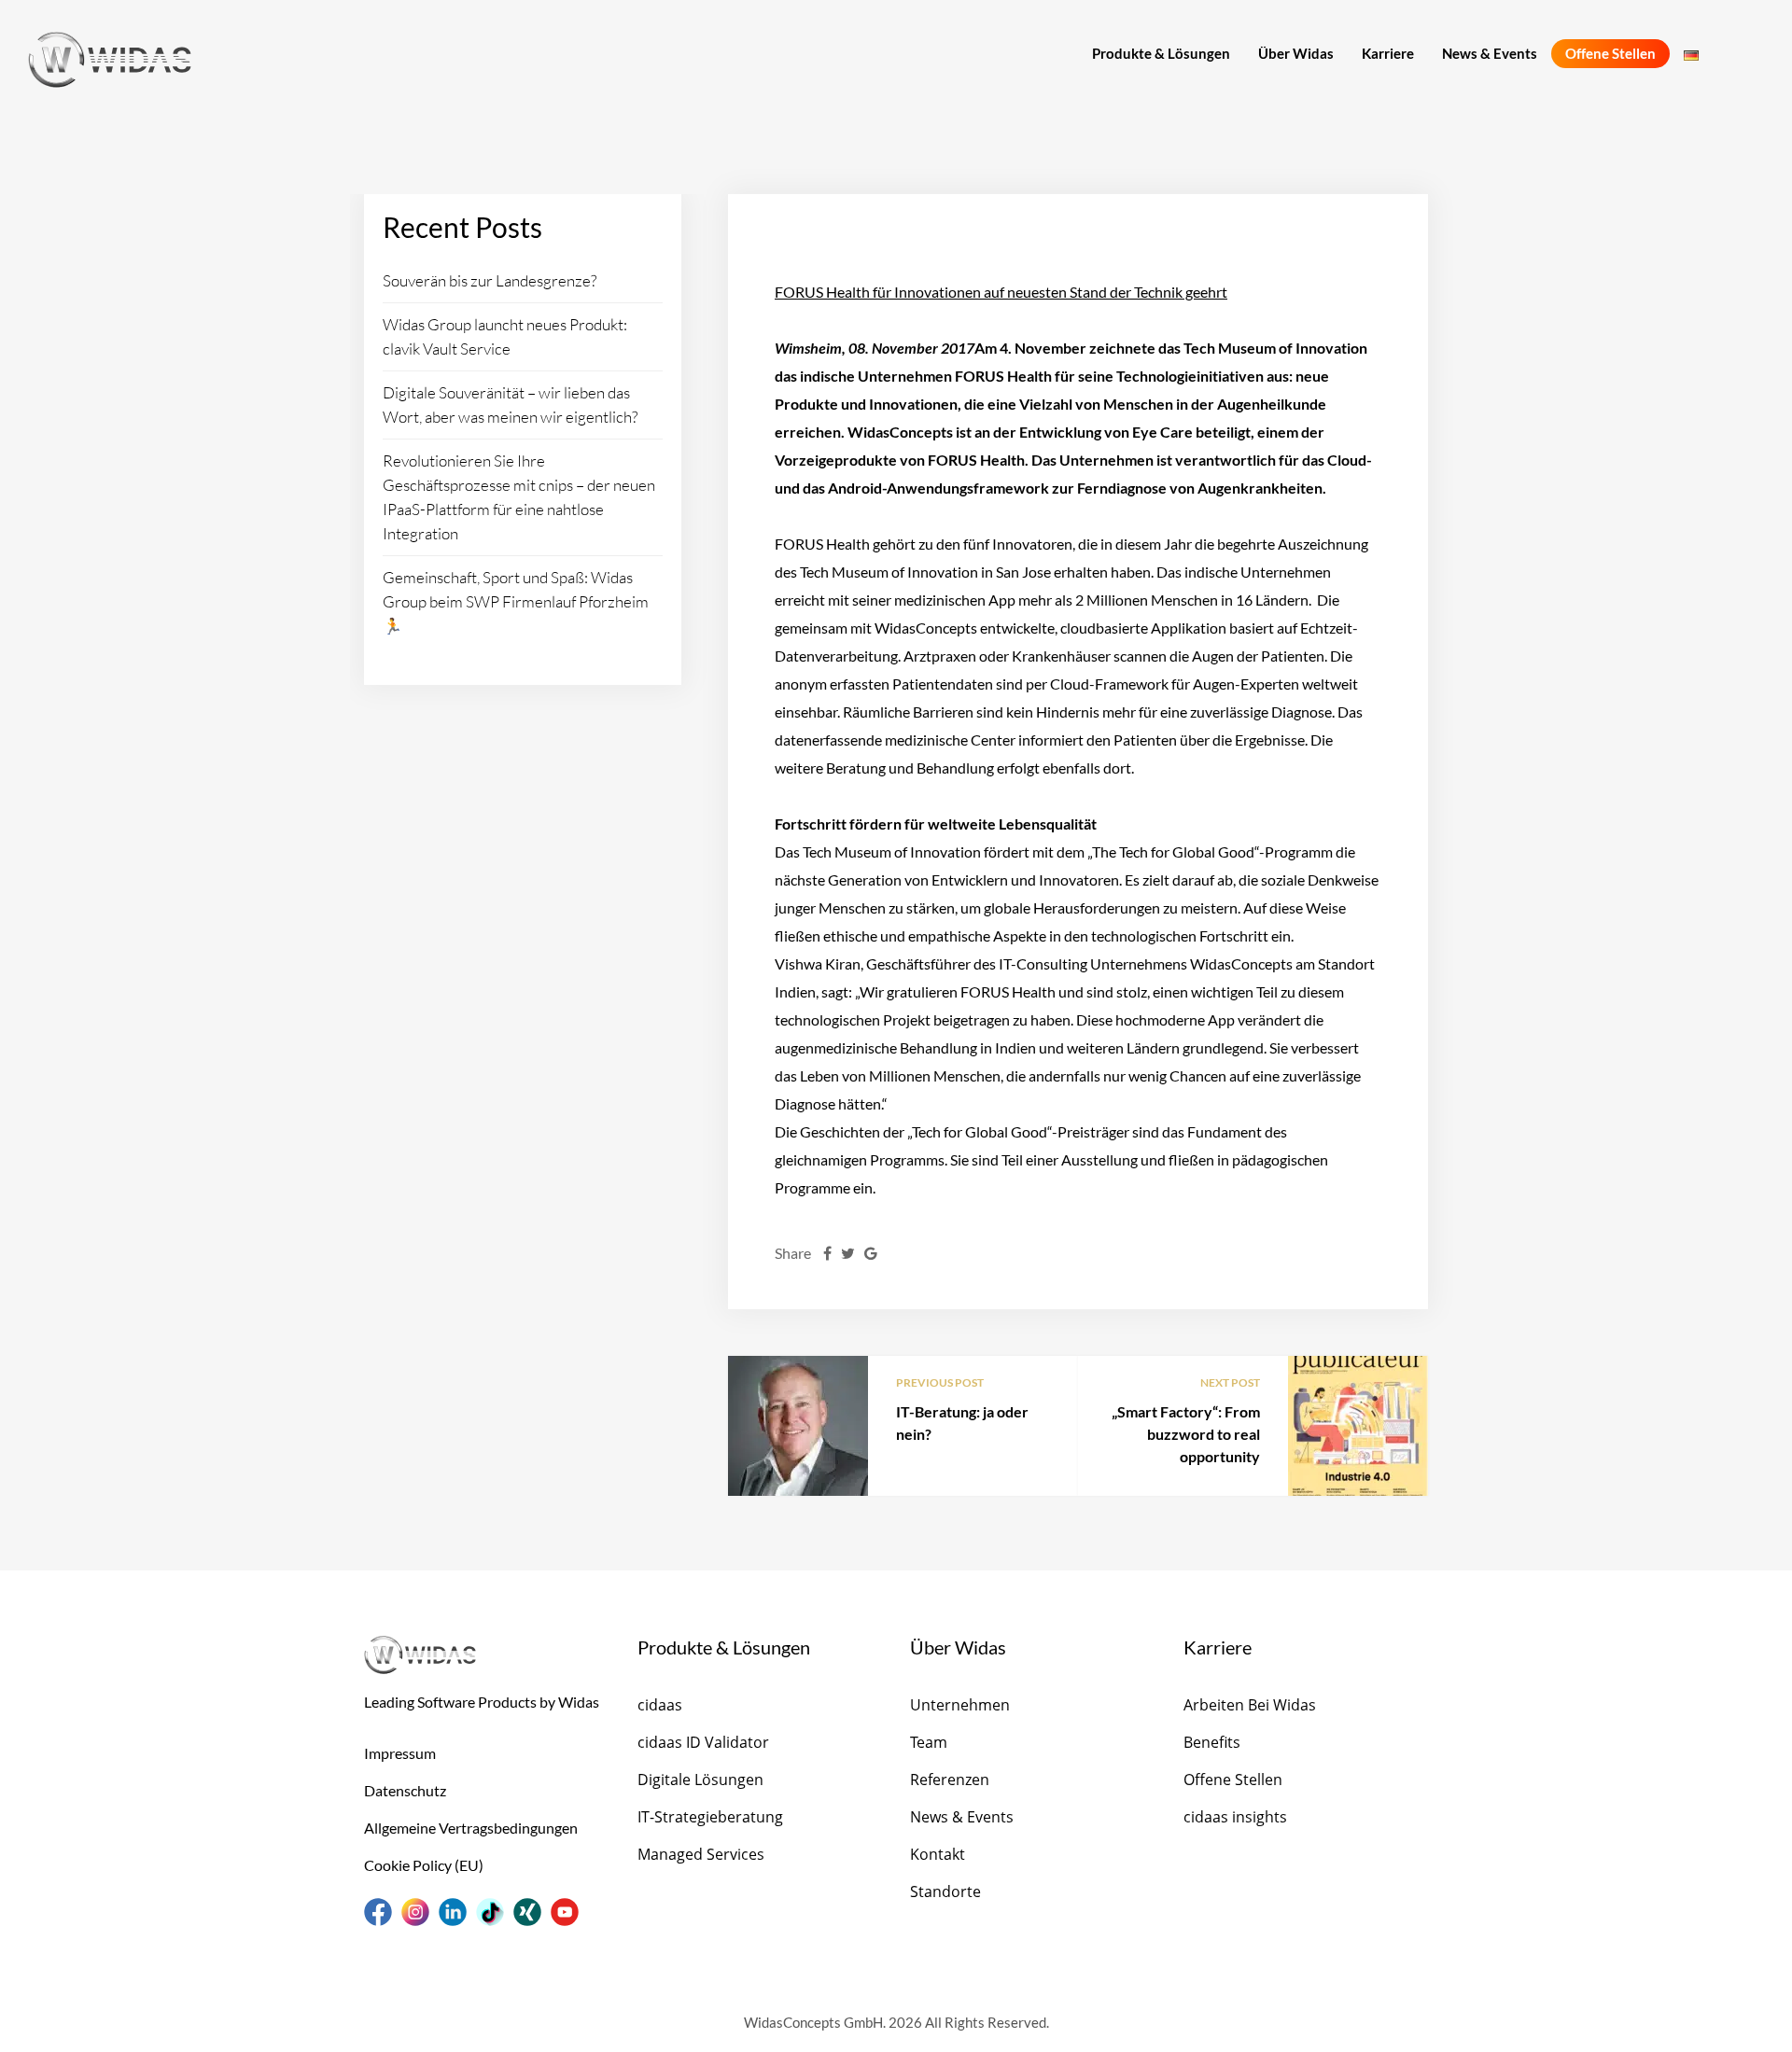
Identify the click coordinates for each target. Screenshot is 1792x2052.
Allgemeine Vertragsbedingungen (471, 1828)
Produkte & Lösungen (1161, 53)
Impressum (400, 1753)
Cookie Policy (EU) (424, 1865)
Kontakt (938, 1854)
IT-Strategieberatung (710, 1817)
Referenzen (950, 1780)
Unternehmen (960, 1705)
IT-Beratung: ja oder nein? (962, 1423)
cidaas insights (1235, 1817)
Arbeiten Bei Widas (1250, 1705)
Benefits (1212, 1742)
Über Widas (1296, 53)
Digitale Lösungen (700, 1780)
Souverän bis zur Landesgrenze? (490, 280)
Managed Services (701, 1854)
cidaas (660, 1705)
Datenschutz (405, 1790)
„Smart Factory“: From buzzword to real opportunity (1186, 1434)
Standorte (945, 1891)
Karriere (1388, 53)
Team (929, 1742)
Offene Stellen (1610, 53)
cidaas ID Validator (703, 1742)
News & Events (1490, 53)
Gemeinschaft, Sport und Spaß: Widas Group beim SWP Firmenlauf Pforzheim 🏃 (516, 601)
